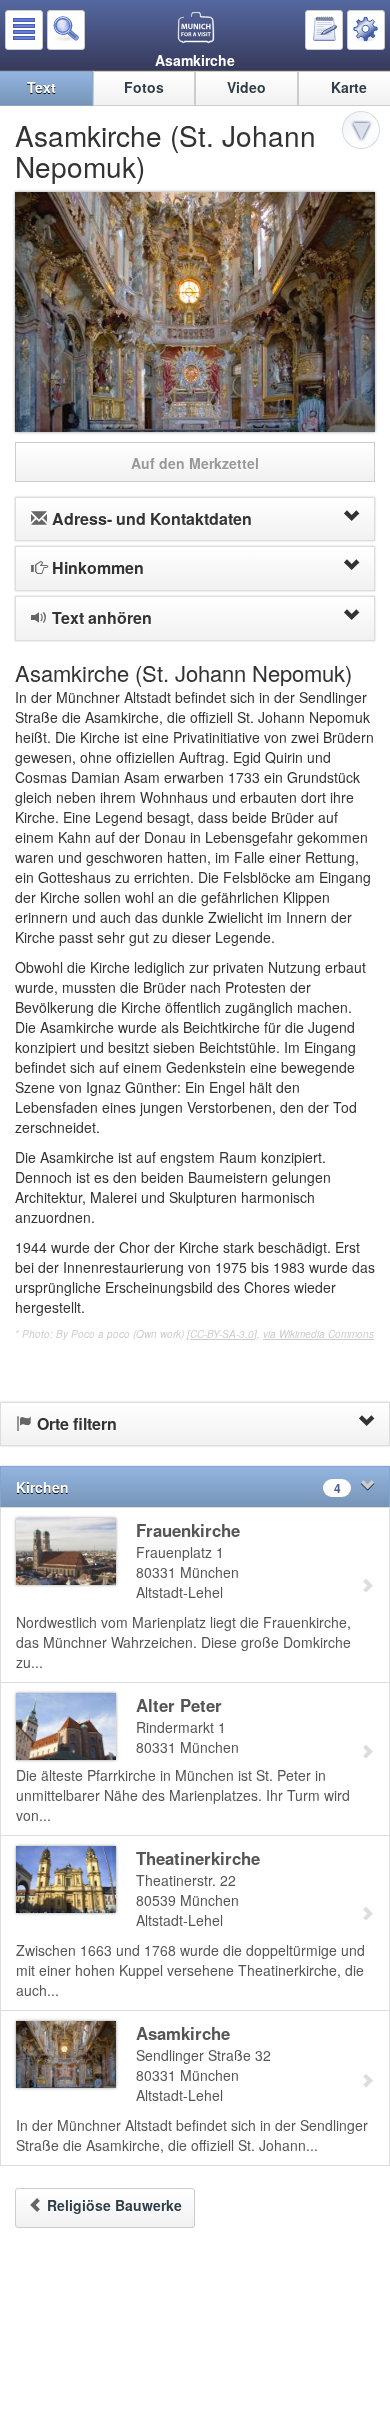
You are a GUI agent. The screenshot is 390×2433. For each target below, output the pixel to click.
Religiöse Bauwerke (114, 2205)
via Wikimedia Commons (318, 1334)
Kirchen (178, 1487)
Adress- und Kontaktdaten (152, 518)
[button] (24, 30)
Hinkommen (98, 567)
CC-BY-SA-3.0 (222, 1334)
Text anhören (102, 617)
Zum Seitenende (364, 133)
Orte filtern (77, 1423)
